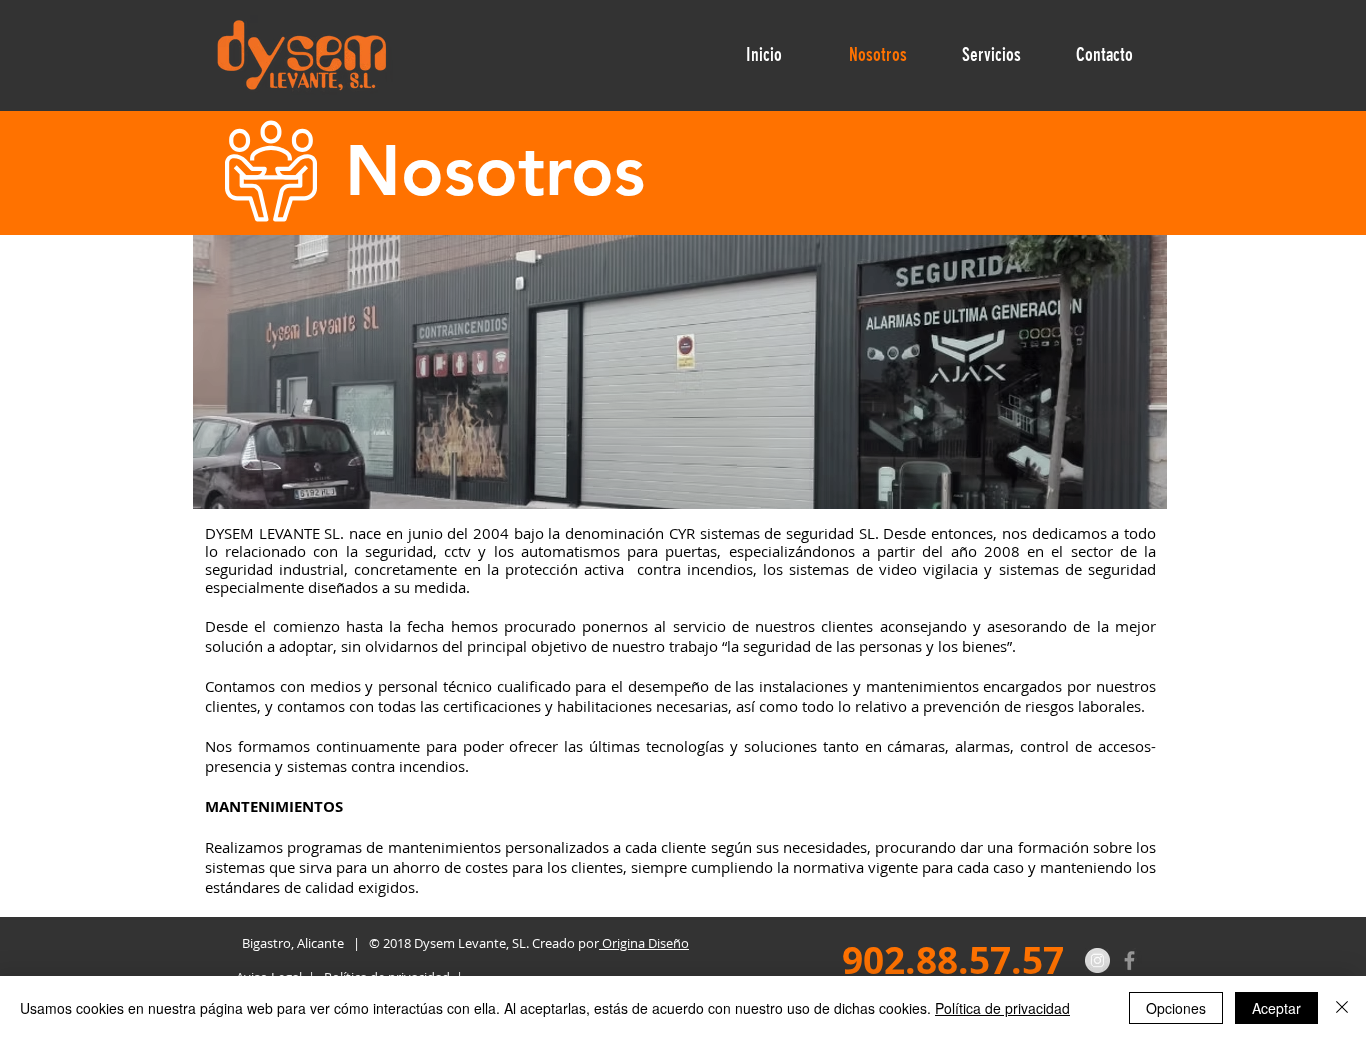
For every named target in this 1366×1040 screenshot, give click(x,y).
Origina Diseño (644, 943)
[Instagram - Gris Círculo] (1097, 960)
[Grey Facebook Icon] (1129, 960)
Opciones (1176, 1008)
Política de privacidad (1002, 1008)
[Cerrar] (1342, 1008)
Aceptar (1276, 1008)
